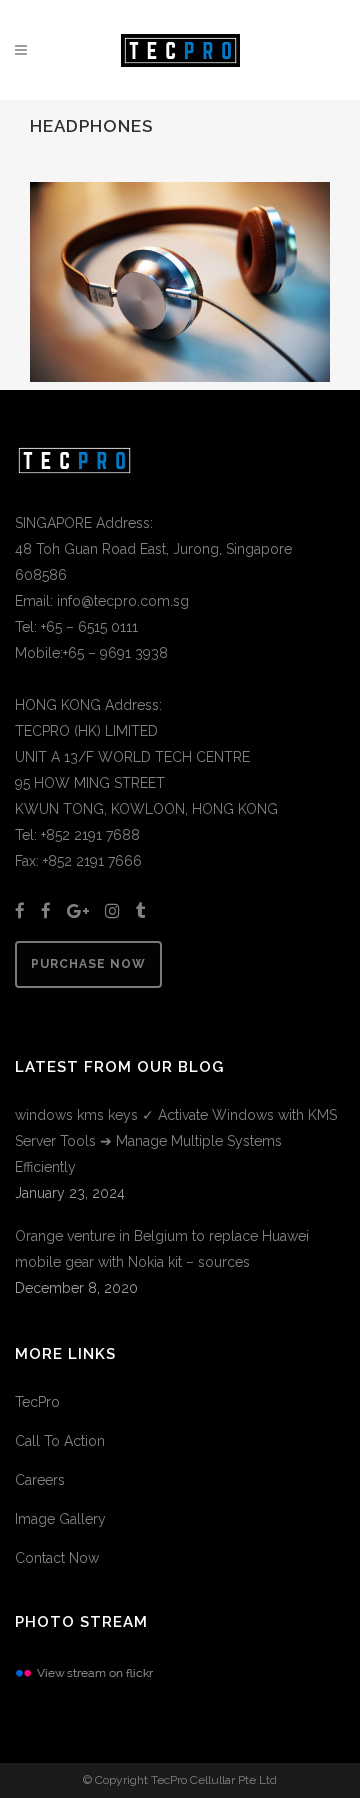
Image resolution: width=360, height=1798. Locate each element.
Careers (40, 1480)
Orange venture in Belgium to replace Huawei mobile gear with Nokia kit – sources (162, 1249)
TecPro (37, 1402)
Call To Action (60, 1441)
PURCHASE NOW (88, 964)
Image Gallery (60, 1519)
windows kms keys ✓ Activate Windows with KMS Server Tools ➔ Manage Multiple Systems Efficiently (176, 1141)
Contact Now (57, 1558)
